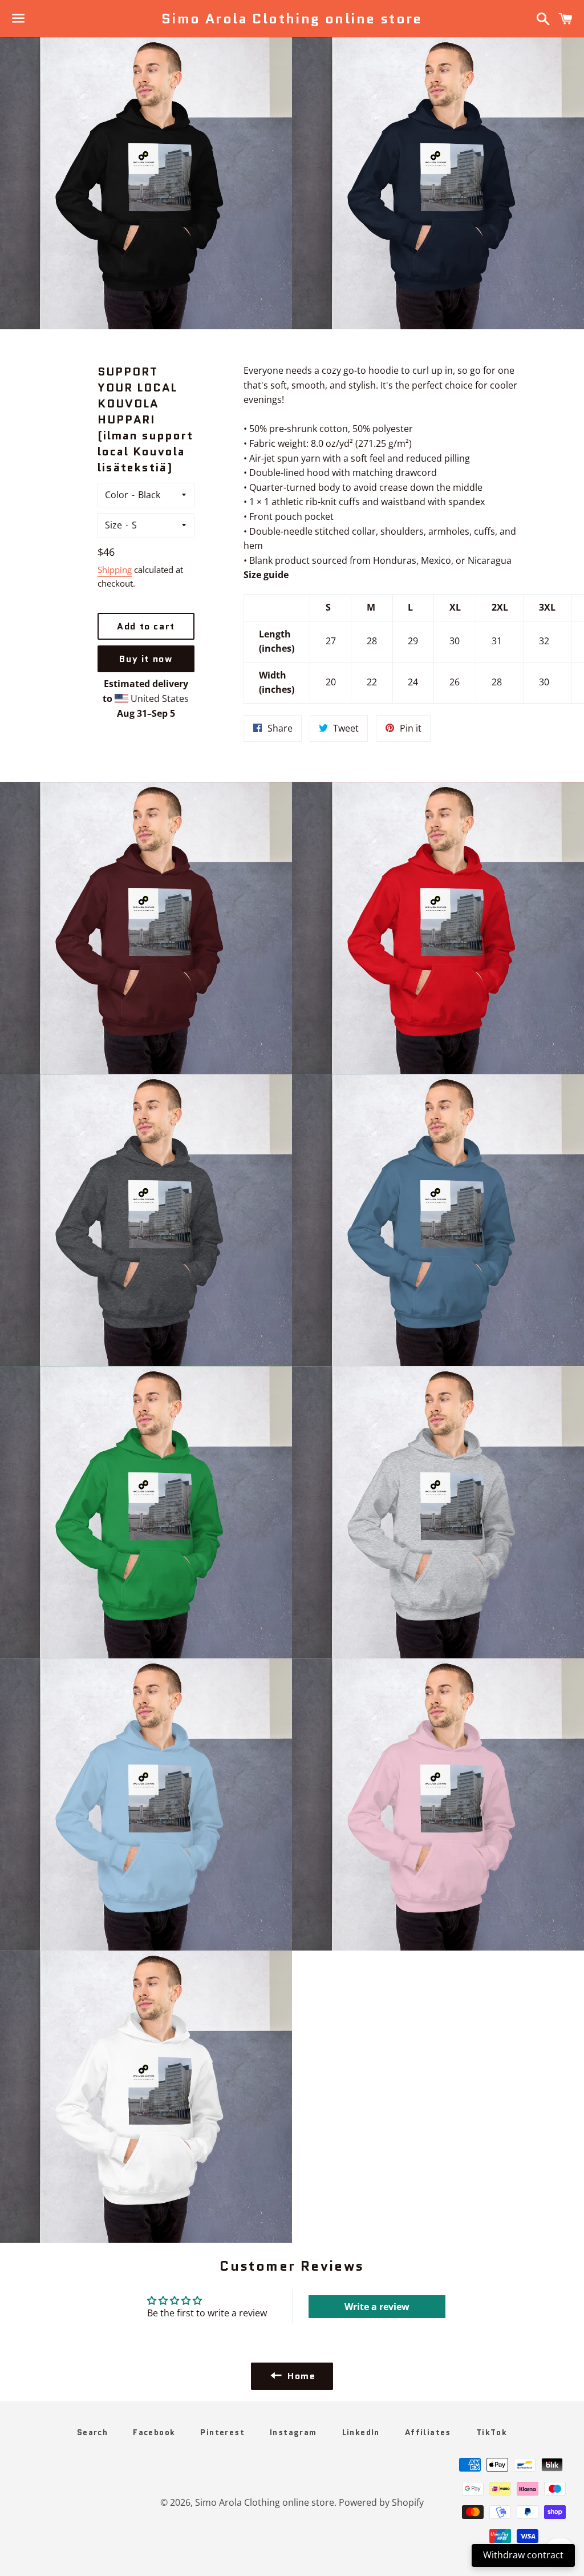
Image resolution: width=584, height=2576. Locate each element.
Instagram (293, 2432)
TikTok (492, 2432)
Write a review (377, 2307)
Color (117, 495)
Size (113, 525)
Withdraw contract (523, 2555)
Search (92, 2432)
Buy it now (146, 659)
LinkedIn (361, 2432)
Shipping (115, 570)
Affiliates (428, 2432)
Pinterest (222, 2432)
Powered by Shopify (381, 2502)
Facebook (154, 2432)
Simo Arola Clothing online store (292, 19)
